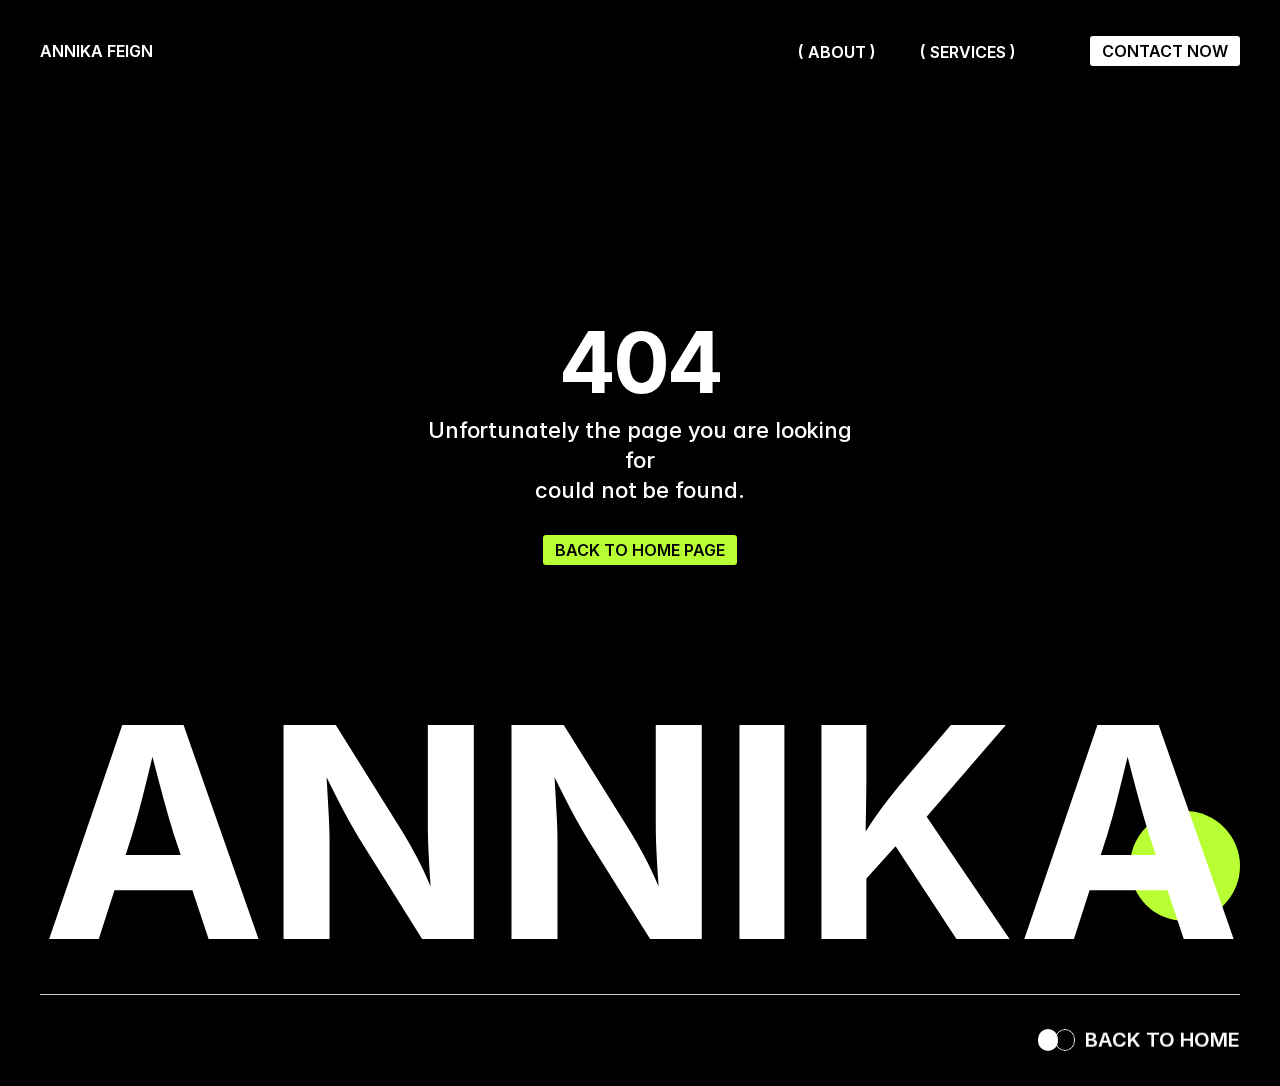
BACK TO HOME (1162, 1040)
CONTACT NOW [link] (1165, 51)
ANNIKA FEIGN (98, 51)
